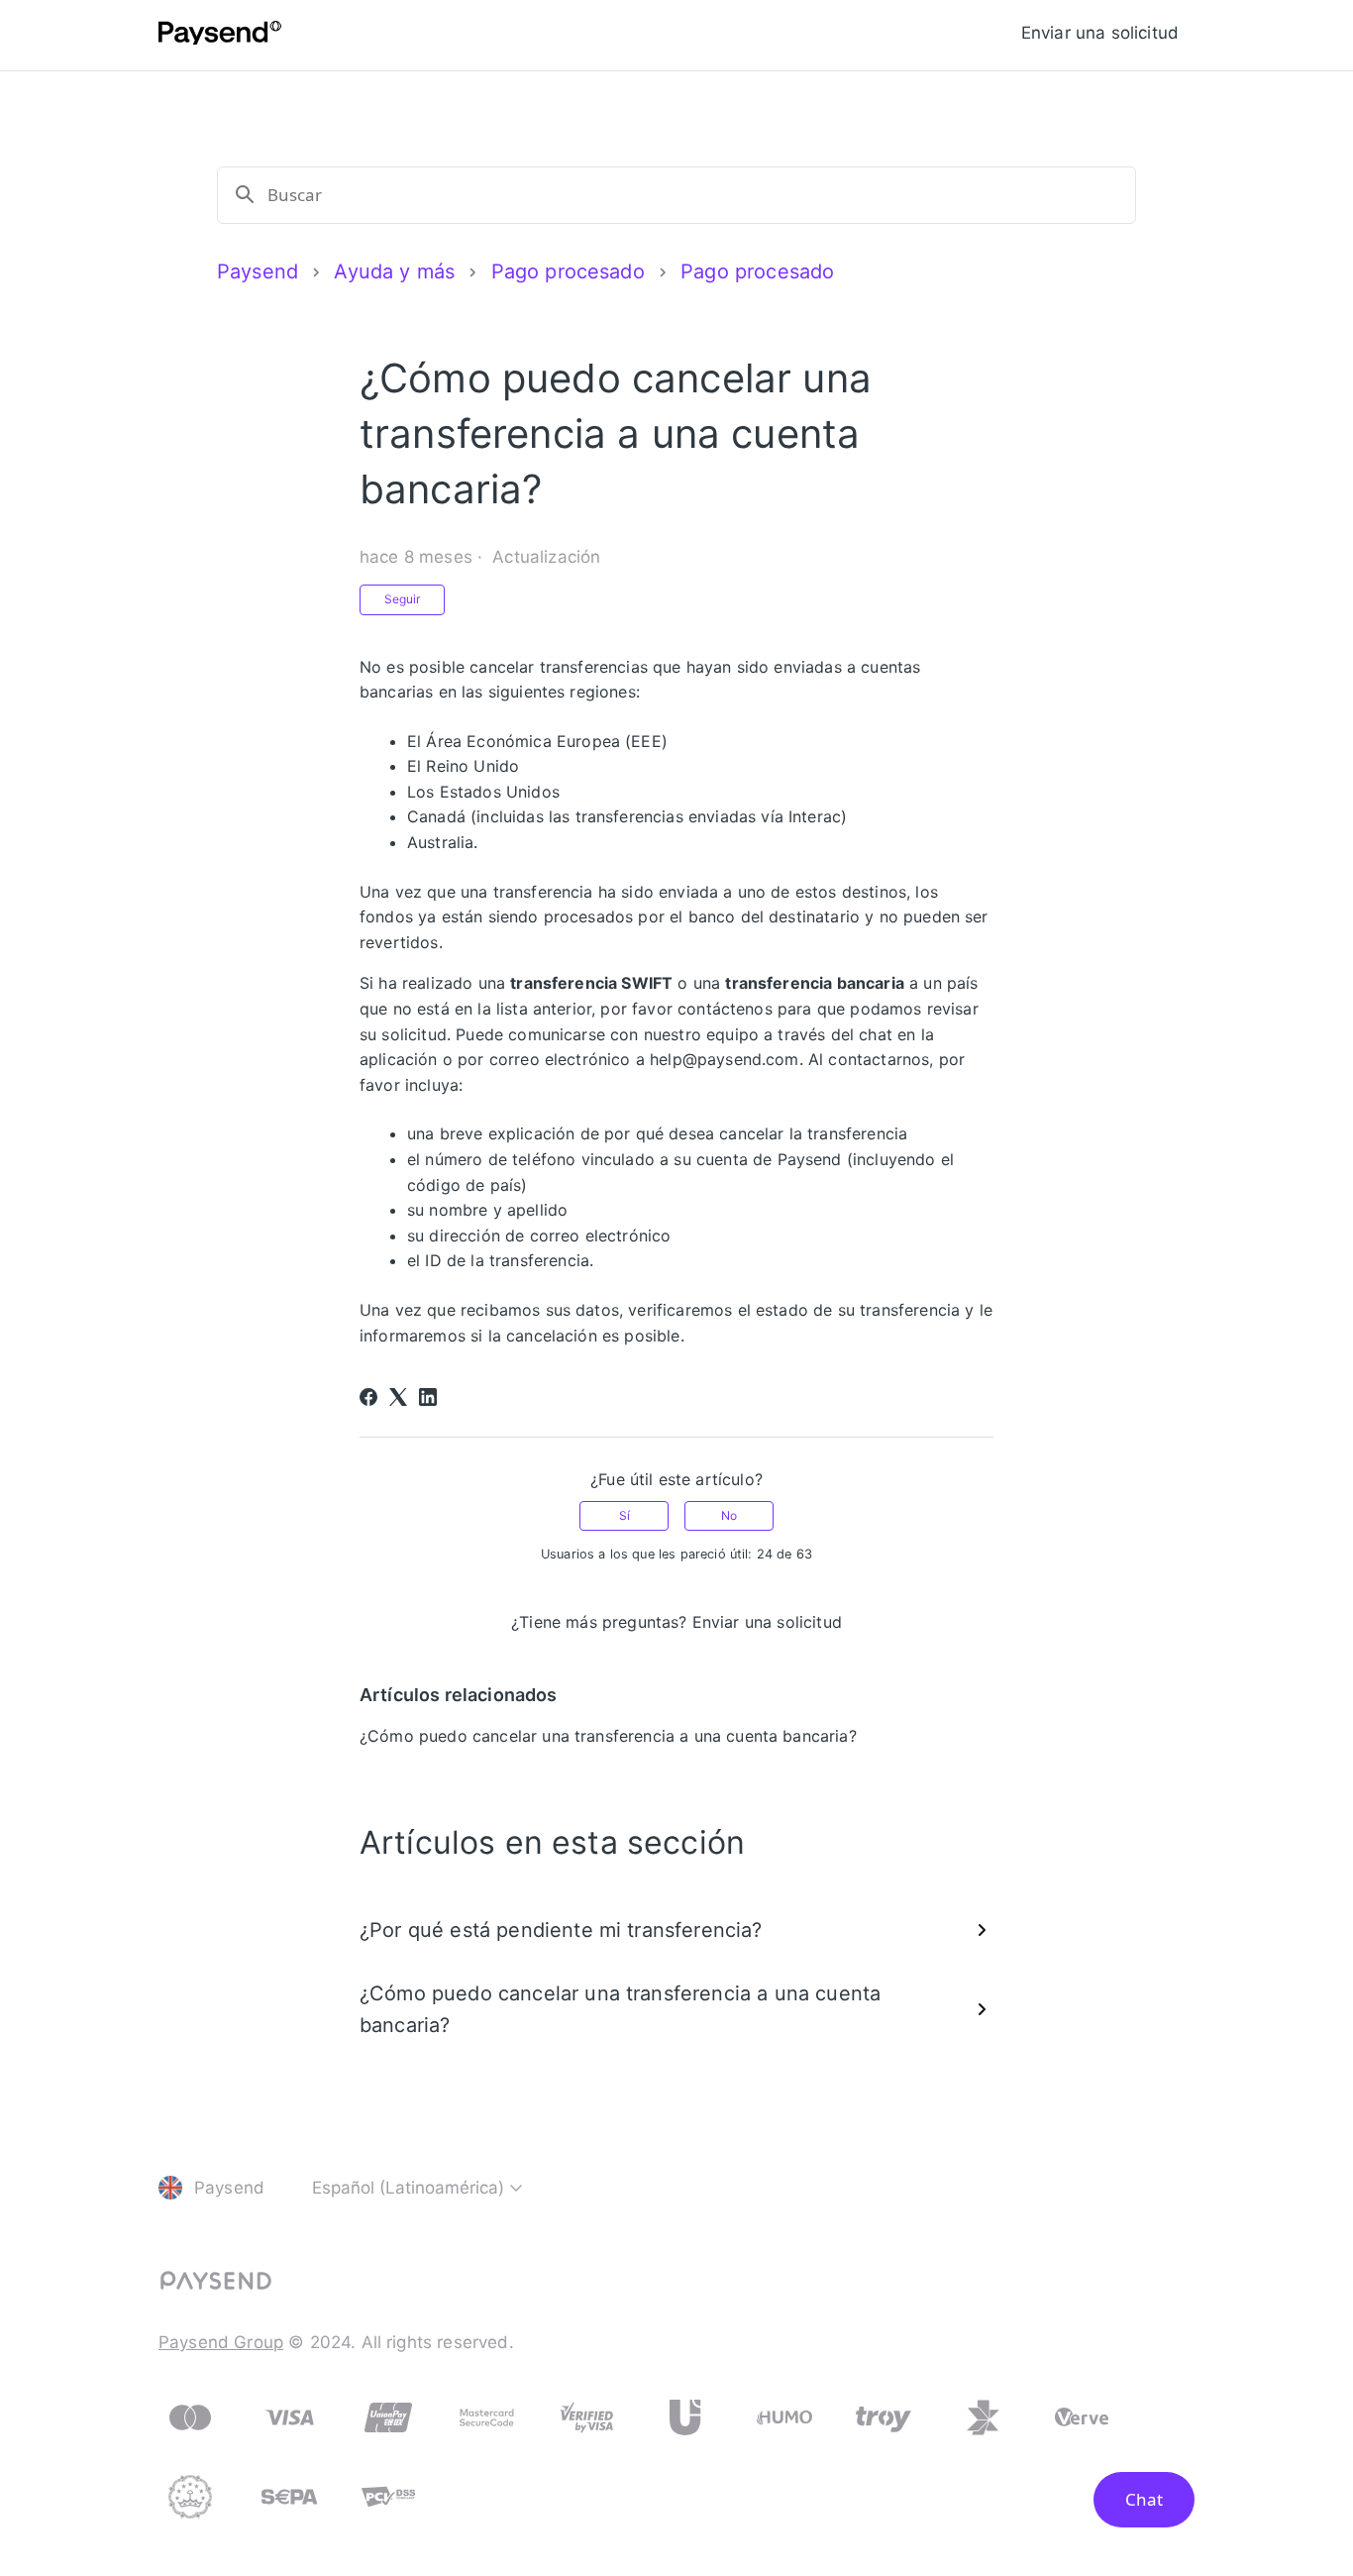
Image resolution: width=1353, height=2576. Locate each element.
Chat (1144, 2499)
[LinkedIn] (428, 1397)
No (729, 1515)
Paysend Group (221, 2342)
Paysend (258, 271)
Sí (624, 1515)
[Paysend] (220, 36)
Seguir (402, 599)
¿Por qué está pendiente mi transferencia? (561, 1930)
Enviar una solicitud (1100, 33)
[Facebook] (368, 1397)
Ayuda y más (394, 271)
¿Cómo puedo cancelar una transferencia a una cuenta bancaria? (608, 1736)
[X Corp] (398, 1397)
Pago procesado (568, 271)
